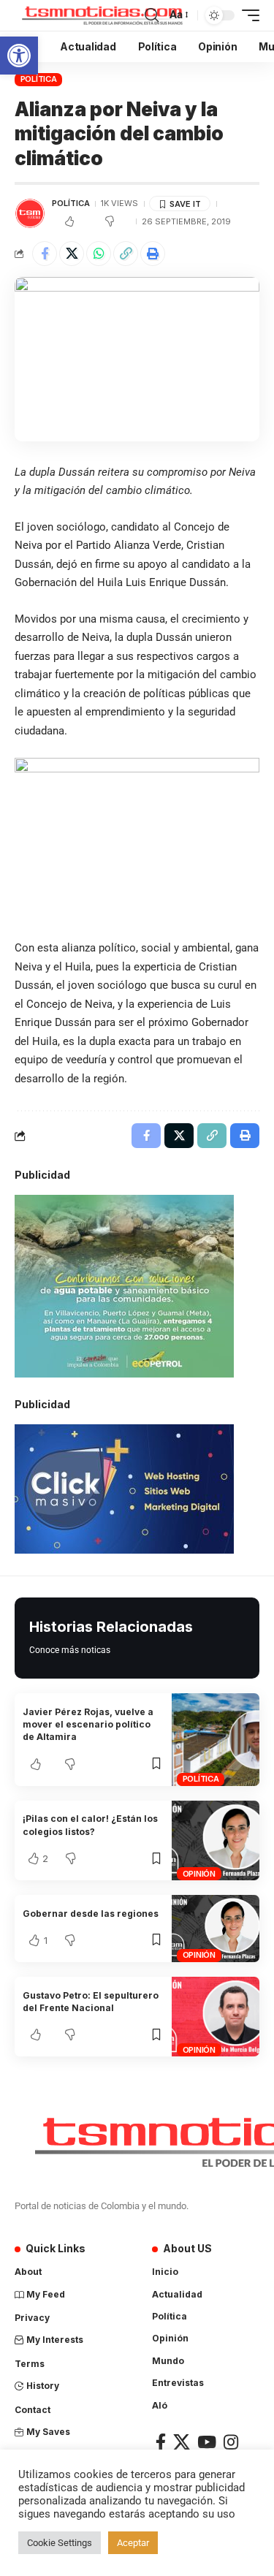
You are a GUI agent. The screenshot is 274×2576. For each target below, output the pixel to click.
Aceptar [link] (133, 2543)
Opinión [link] (199, 1874)
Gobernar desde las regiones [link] (91, 1914)
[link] (19, 56)
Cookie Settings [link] (60, 2543)
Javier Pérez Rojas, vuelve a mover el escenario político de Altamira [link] (88, 1725)
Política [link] (39, 79)
